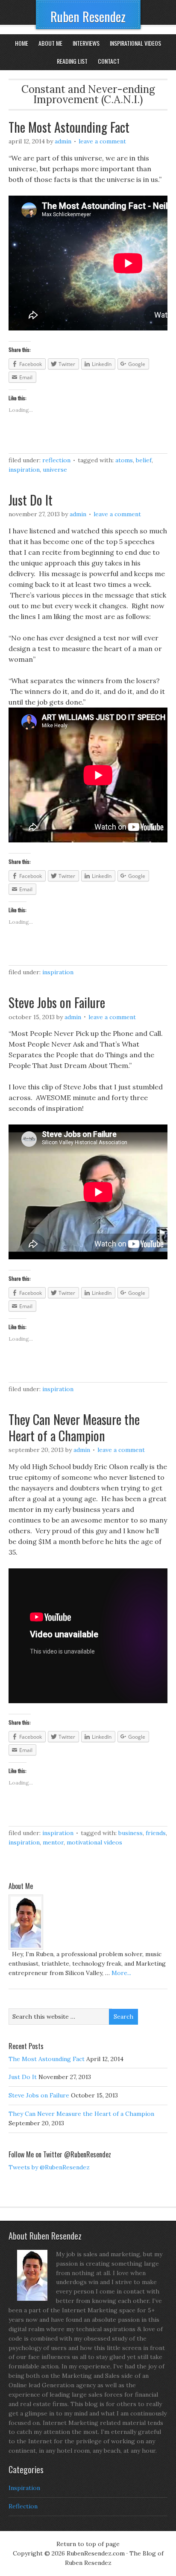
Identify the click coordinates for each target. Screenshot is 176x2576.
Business (131, 1833)
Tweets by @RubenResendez (49, 2167)
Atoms (124, 460)
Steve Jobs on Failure (57, 1002)
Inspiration (24, 470)
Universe (55, 470)
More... (121, 1973)
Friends (156, 1833)
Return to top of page (88, 2544)
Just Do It (31, 500)
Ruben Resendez (88, 16)
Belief (144, 460)
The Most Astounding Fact (69, 127)
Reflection (56, 460)
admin (63, 141)
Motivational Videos (94, 1842)
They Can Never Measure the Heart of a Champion (74, 1427)
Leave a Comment (102, 141)
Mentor (53, 1842)
